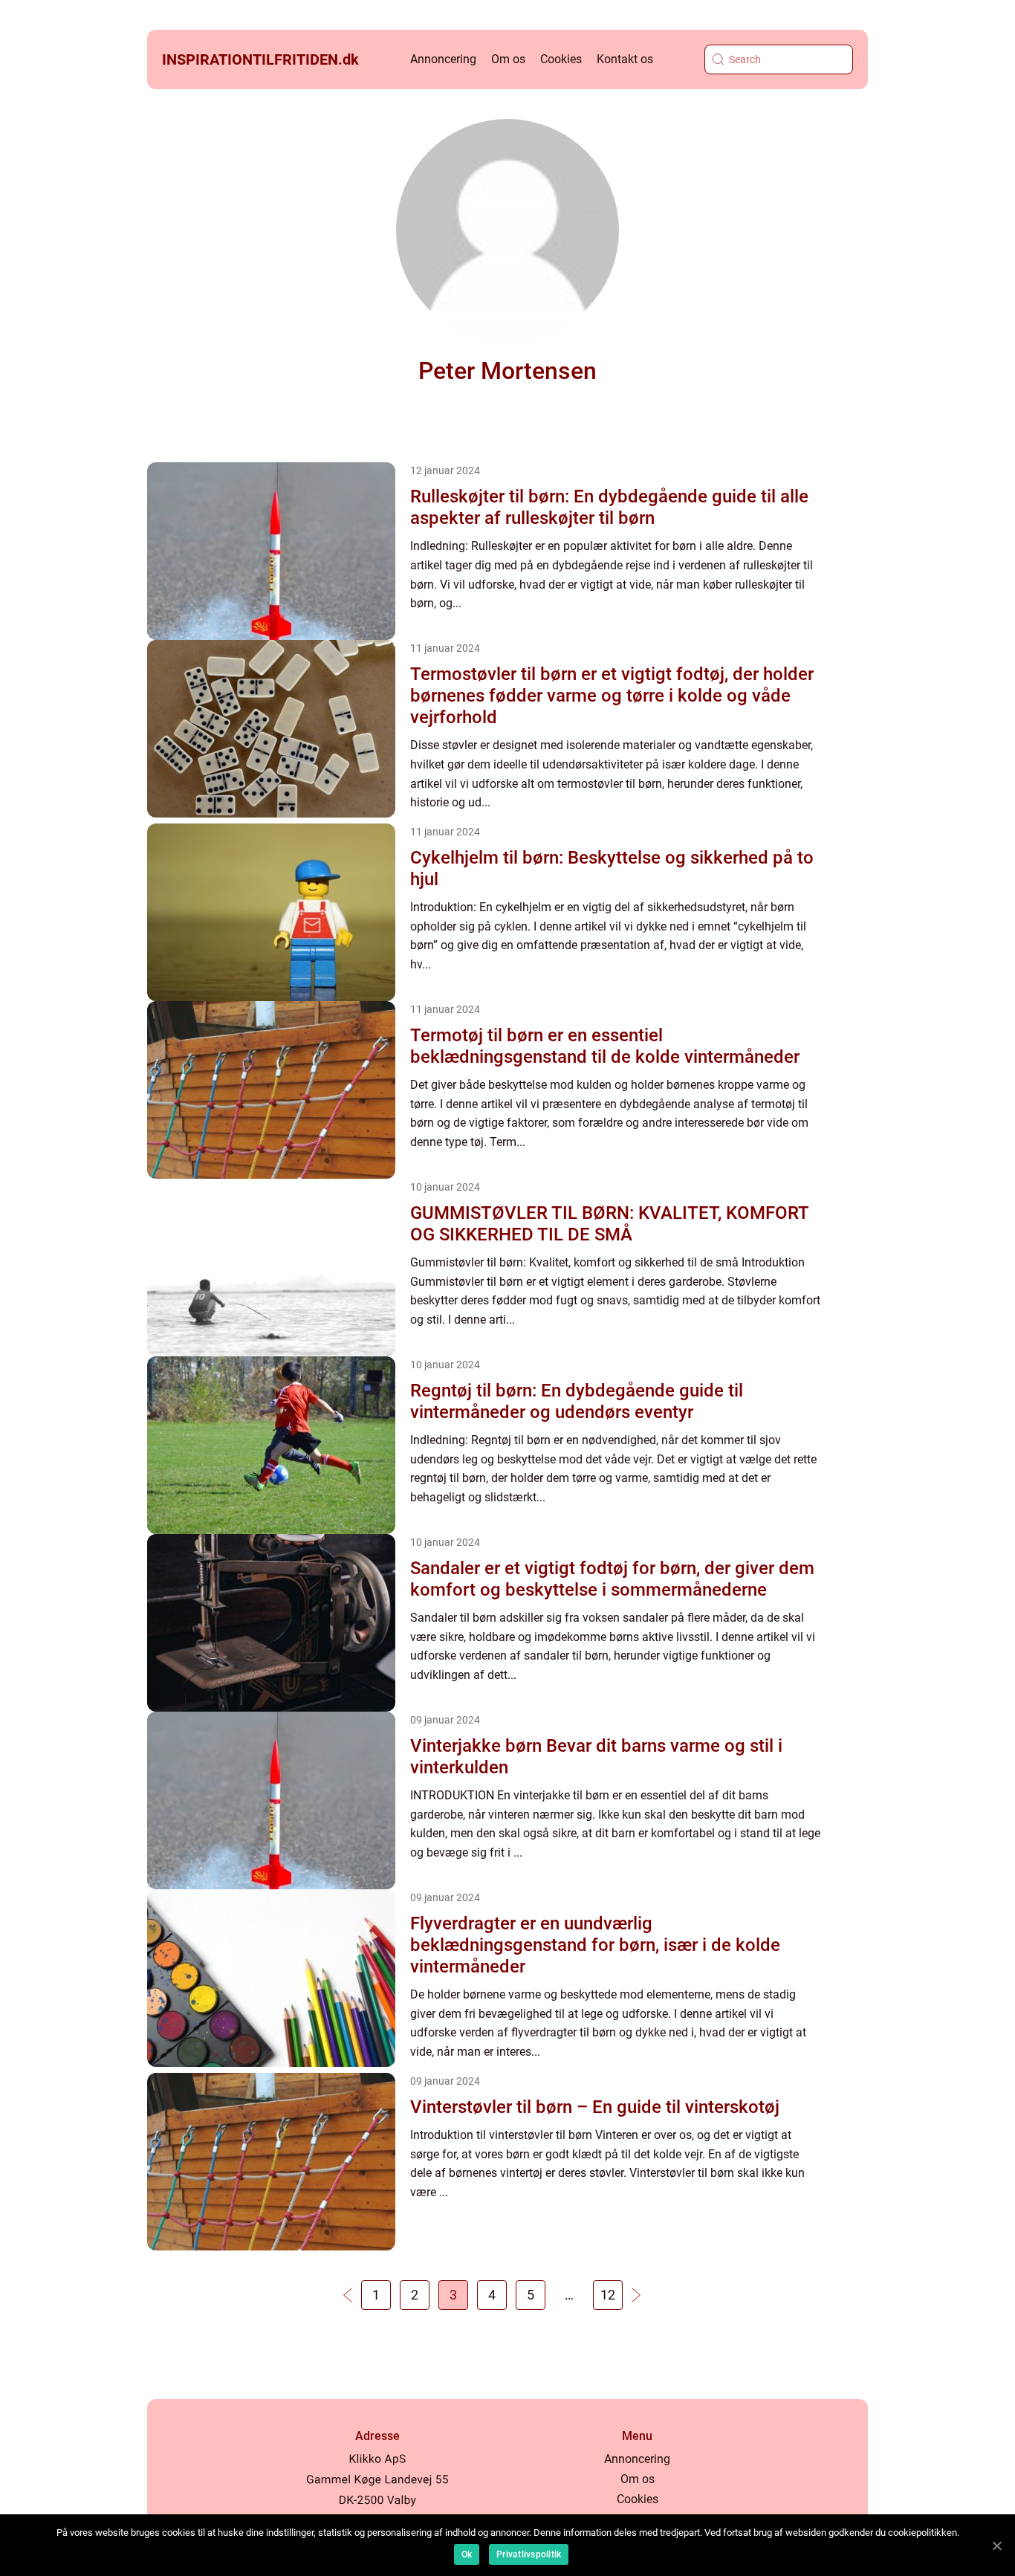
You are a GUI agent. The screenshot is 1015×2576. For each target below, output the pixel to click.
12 (608, 2295)
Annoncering (443, 59)
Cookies (561, 59)
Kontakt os (625, 59)
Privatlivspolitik (529, 2554)
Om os (508, 59)
